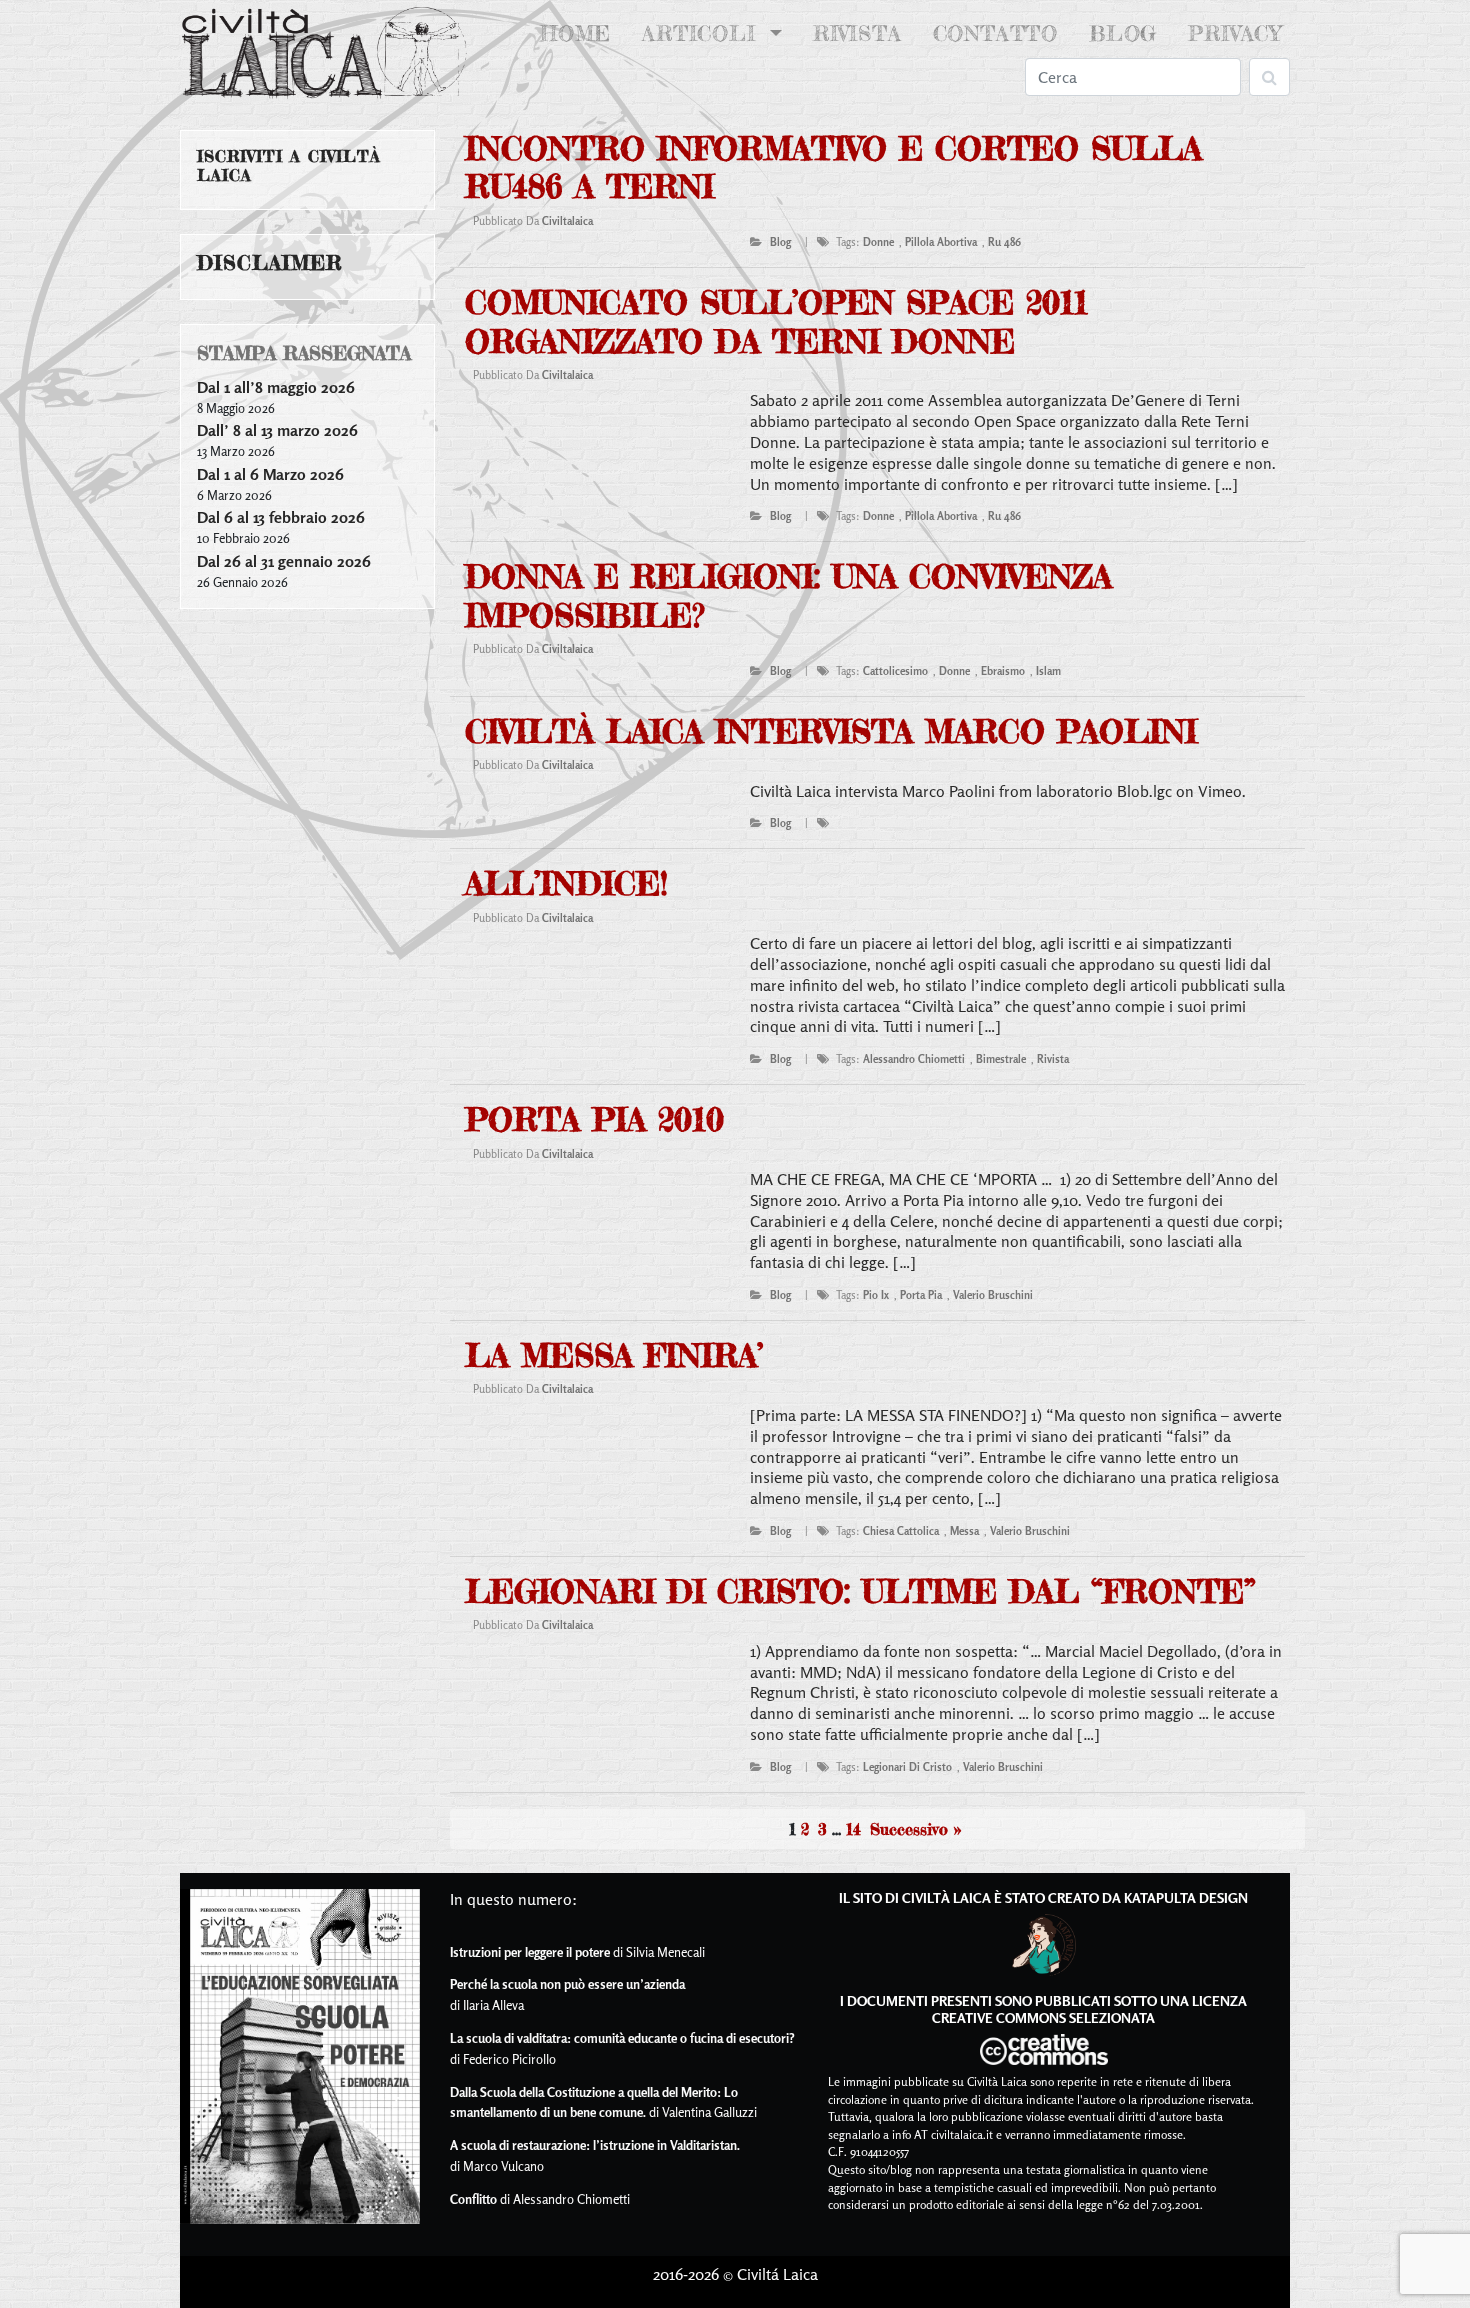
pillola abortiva (941, 242)
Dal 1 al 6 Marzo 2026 (270, 474)
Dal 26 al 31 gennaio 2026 (284, 561)
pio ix (876, 1295)
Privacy (1235, 33)
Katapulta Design (1186, 1897)
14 (853, 1829)
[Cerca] (1269, 77)
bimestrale (1001, 1059)
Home (579, 33)
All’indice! (566, 883)
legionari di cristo (907, 1767)
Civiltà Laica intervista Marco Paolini (831, 731)
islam (1048, 671)
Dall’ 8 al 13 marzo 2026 (277, 430)
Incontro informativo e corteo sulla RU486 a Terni (833, 167)
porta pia (921, 1295)
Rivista (857, 33)
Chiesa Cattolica (901, 1531)
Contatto (995, 33)
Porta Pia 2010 (594, 1119)
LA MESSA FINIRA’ (614, 1355)
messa (964, 1531)
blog (780, 242)
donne (878, 242)
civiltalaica (567, 221)
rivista (1053, 1059)
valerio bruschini (993, 1295)
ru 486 (1004, 242)
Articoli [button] (703, 33)
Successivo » (915, 1829)
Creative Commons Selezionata (1043, 2017)
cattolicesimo (895, 671)
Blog (1123, 33)
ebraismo (1003, 671)
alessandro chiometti (914, 1059)
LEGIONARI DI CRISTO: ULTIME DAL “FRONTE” (860, 1591)
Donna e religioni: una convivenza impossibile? (788, 595)
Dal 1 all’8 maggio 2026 (276, 387)
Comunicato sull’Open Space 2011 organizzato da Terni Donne (776, 321)
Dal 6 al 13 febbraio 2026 (281, 517)
